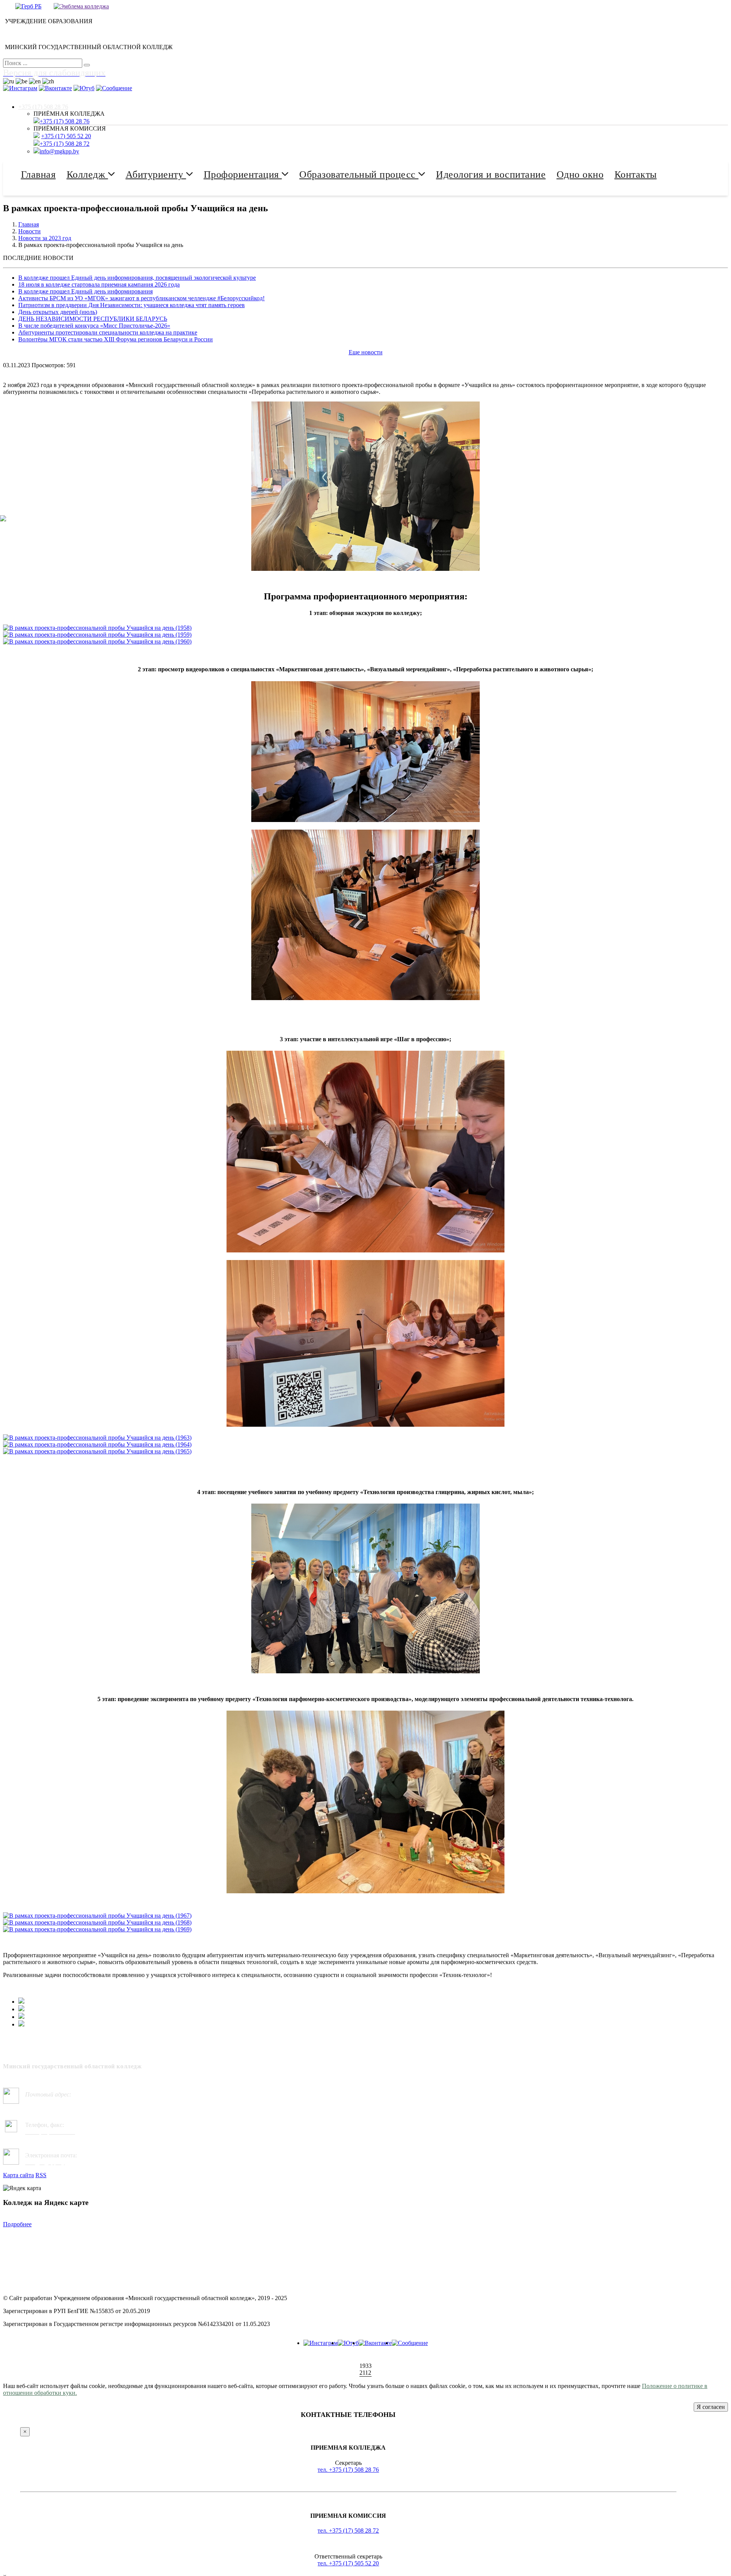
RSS (41, 2175)
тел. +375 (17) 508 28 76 (348, 2470)
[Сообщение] (410, 2343)
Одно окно (580, 174)
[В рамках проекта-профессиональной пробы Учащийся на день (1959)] (97, 635)
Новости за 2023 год (45, 238)
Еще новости (366, 352)
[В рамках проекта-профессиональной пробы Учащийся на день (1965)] (97, 1451)
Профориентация (243, 174)
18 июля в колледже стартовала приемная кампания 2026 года (99, 284)
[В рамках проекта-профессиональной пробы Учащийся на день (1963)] (97, 1438)
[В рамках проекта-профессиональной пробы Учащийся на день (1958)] (97, 628)
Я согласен (711, 2407)
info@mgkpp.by (59, 151)
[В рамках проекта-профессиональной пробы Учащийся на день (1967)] (97, 1916)
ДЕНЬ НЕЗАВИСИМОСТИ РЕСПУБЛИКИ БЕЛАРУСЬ (93, 319)
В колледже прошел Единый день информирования (85, 291)
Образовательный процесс (359, 174)
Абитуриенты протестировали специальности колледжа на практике (108, 332)
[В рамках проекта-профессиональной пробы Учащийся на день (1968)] (97, 1922)
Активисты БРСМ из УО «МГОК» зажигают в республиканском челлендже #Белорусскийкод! (141, 298)
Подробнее (17, 2224)
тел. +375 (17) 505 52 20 (348, 2563)
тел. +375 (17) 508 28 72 (348, 2531)
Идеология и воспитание (491, 174)
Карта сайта (18, 2175)
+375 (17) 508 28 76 (43, 107)
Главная (38, 174)
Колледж (87, 174)
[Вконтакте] (375, 2343)
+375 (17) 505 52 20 (66, 136)
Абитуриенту (156, 174)
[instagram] (321, 2343)
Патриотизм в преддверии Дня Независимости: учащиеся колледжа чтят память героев (132, 305)
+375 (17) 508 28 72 (65, 144)
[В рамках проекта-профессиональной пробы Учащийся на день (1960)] (97, 641)
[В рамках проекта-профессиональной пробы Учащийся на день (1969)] (97, 1929)
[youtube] (348, 2343)
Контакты (636, 174)
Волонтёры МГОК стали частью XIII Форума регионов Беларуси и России (116, 339)
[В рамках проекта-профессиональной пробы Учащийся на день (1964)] (97, 1444)
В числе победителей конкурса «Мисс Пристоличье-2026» (94, 326)
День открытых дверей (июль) (58, 312)
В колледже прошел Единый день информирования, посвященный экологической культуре (137, 278)
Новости (30, 231)
